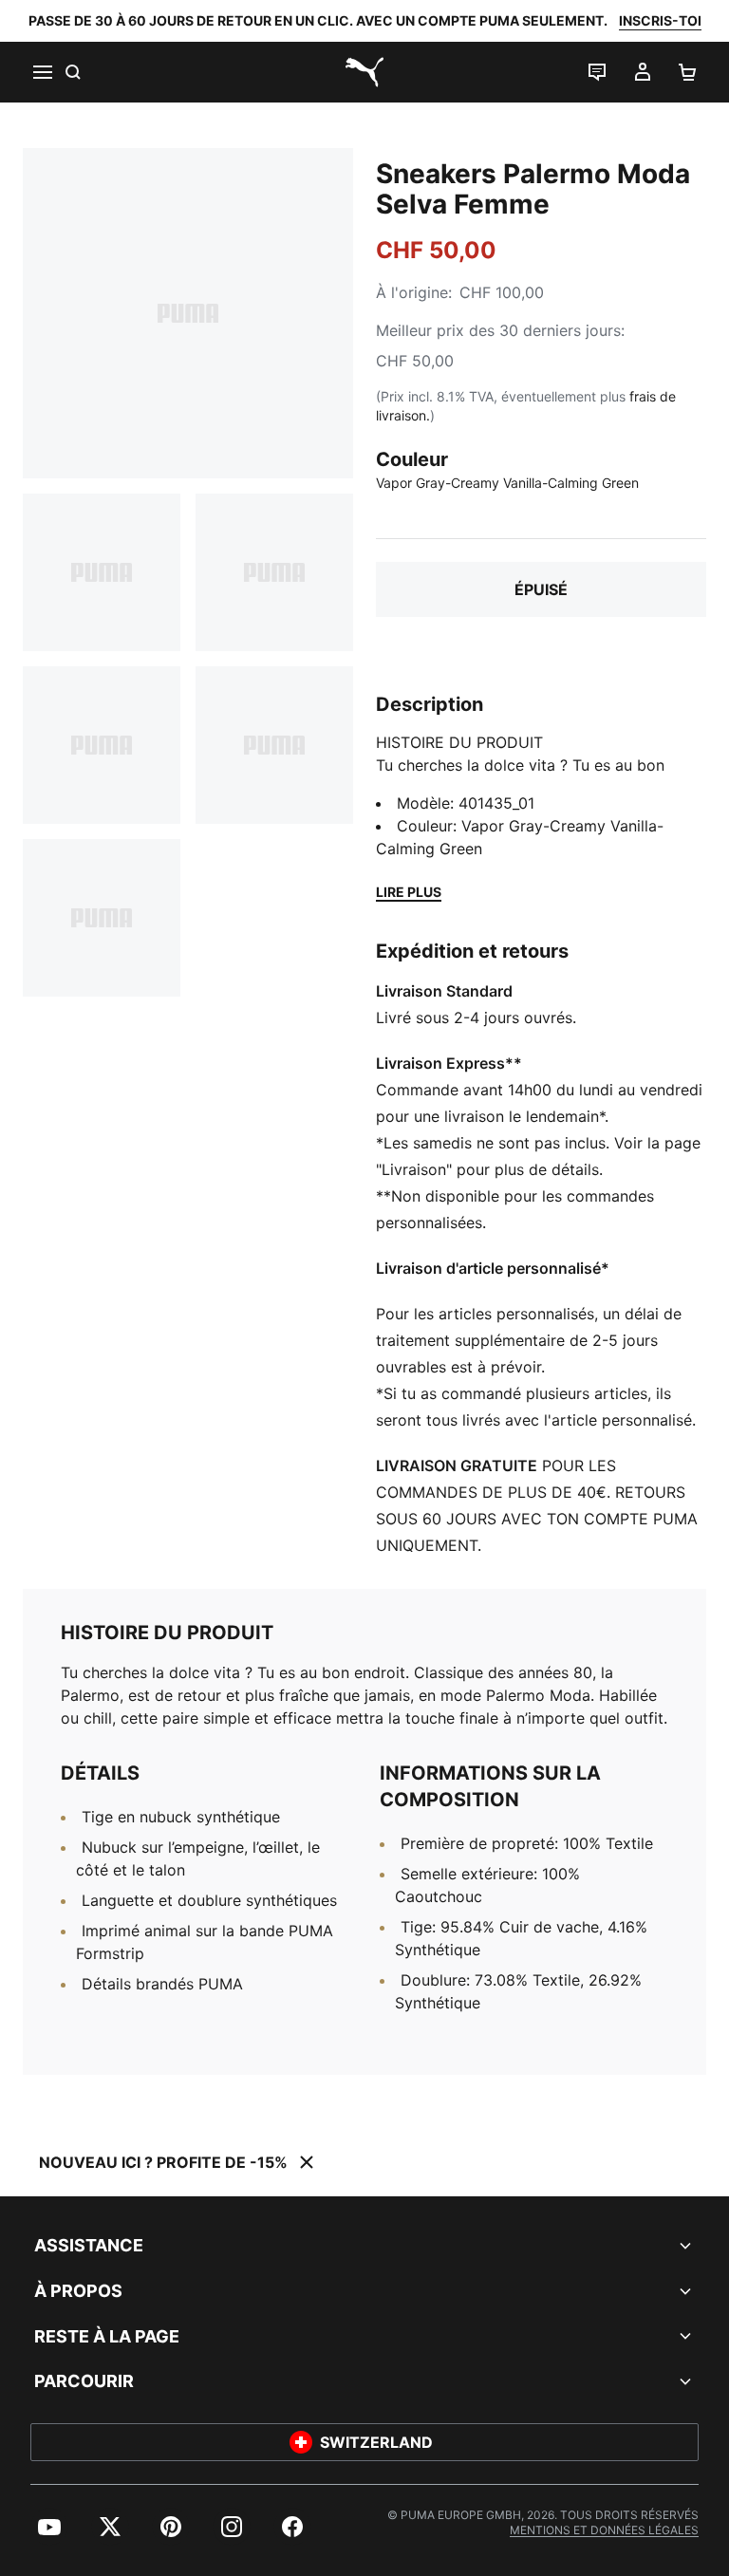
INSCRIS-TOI (660, 20)
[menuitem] (49, 2527)
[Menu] (42, 72)
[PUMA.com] (364, 72)
